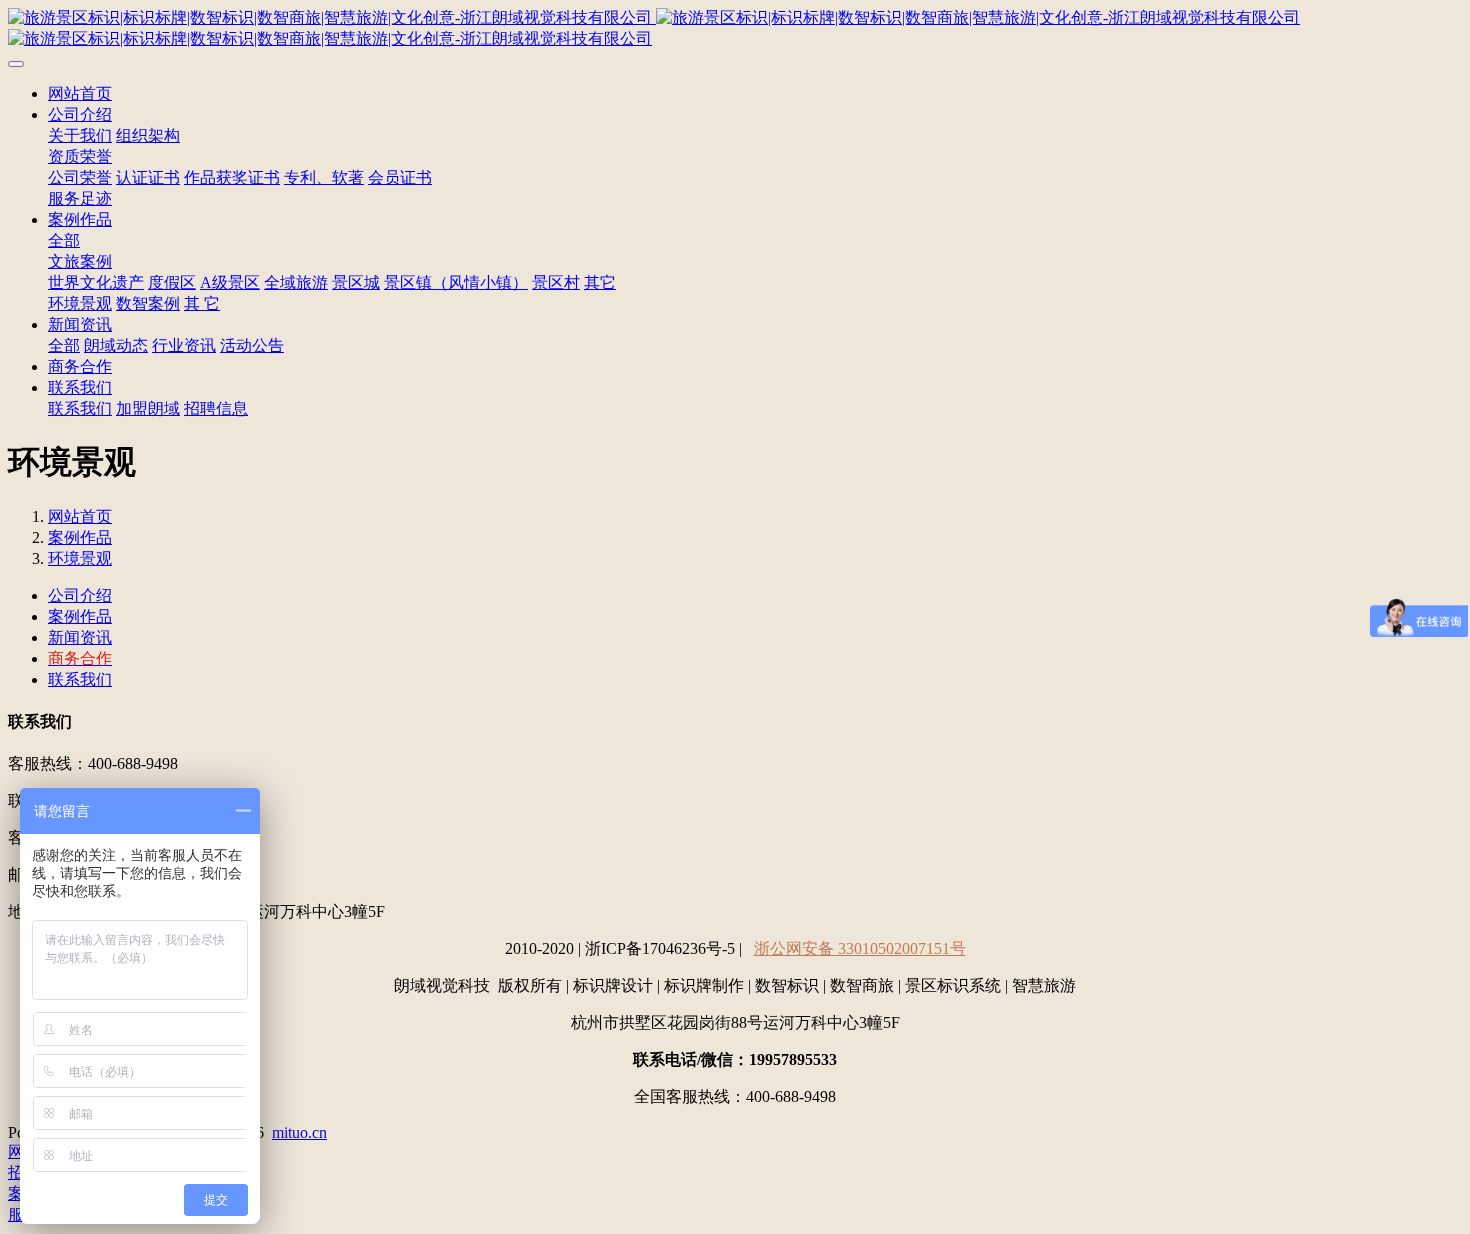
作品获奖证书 (232, 177)
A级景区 (230, 282)
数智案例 (148, 303)
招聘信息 (216, 408)
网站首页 (80, 93)
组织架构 (148, 135)
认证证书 (148, 177)
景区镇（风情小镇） (456, 282)
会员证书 (400, 177)
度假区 (172, 282)
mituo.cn (299, 1132)
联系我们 (80, 387)
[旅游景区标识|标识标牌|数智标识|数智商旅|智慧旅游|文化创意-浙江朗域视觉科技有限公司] (735, 29)
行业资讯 (184, 345)
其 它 (202, 303)
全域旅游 (296, 282)
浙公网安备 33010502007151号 (860, 948)
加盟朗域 (148, 408)
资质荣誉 (80, 156)
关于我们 (80, 135)
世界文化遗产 (96, 282)
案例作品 (80, 219)
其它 (600, 282)
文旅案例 (80, 261)
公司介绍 (80, 114)
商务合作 (80, 366)
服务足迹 (80, 198)
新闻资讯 (80, 324)
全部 (64, 240)
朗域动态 (116, 345)
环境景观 (80, 303)
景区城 (356, 282)
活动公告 (252, 345)
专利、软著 (324, 177)
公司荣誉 (80, 177)
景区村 (556, 282)
